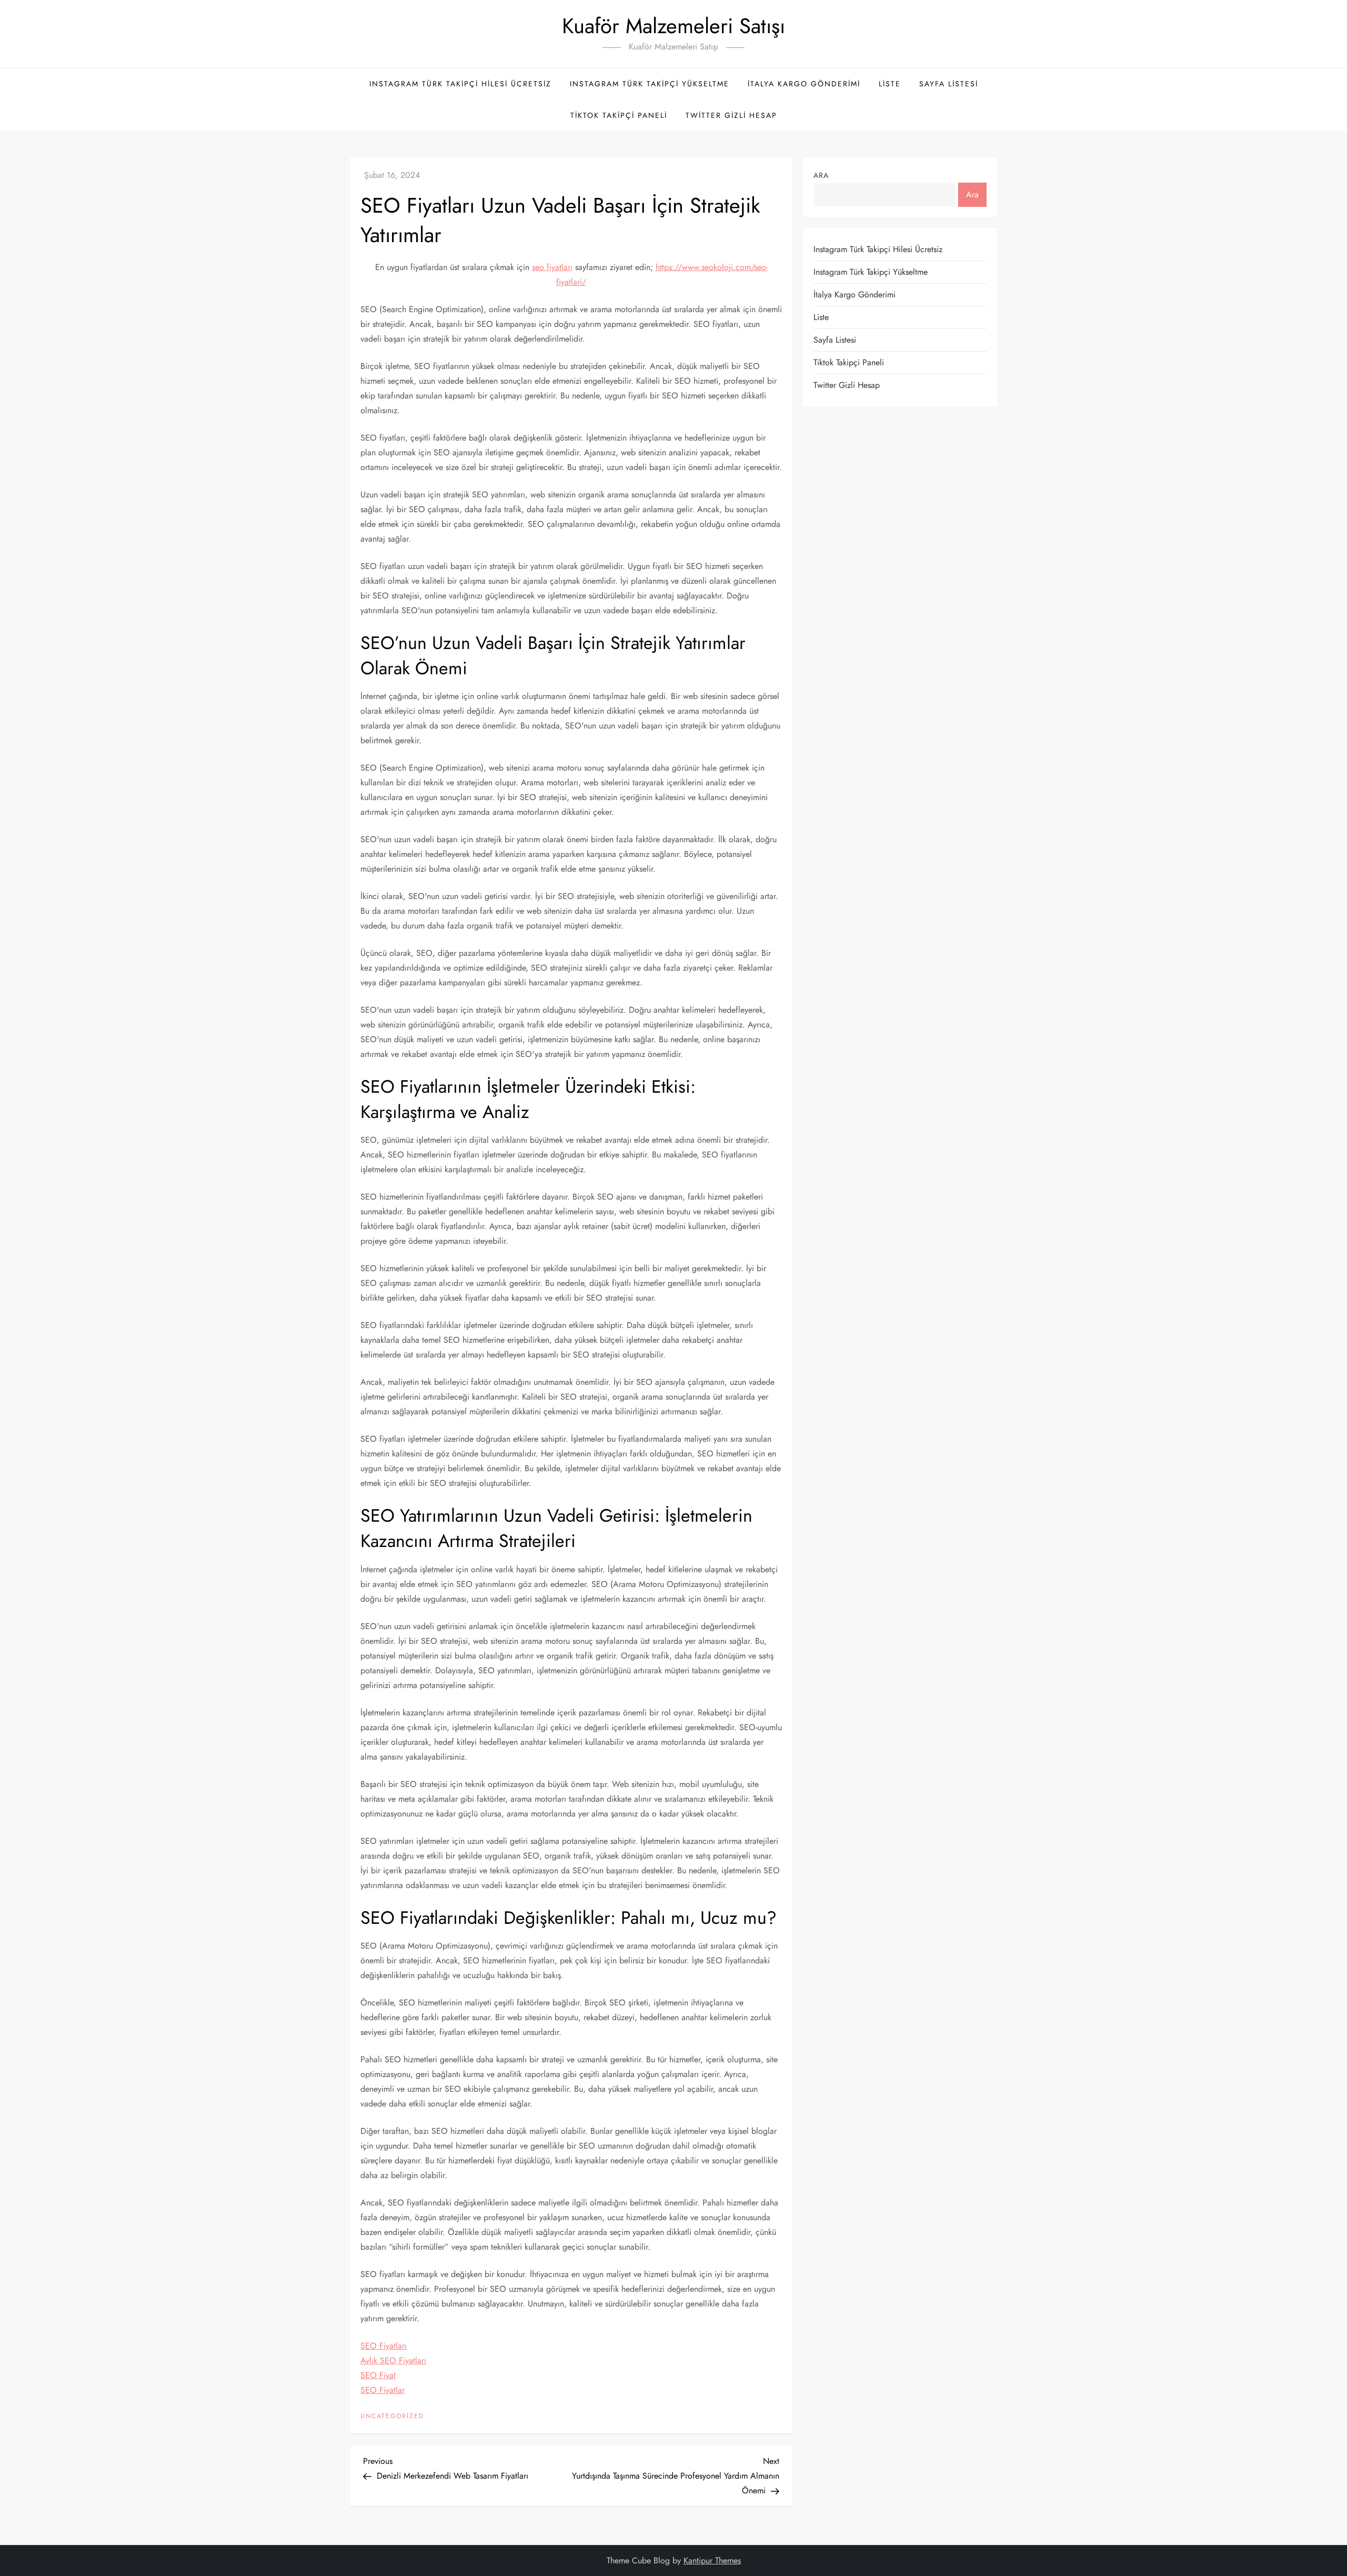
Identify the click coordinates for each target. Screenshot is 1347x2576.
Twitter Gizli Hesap (731, 115)
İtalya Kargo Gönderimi (804, 84)
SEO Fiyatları (384, 2346)
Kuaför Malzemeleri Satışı (673, 26)
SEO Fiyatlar (383, 2390)
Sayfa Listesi (949, 84)
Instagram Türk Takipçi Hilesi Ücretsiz (460, 84)
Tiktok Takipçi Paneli (619, 115)
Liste (890, 84)
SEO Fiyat (378, 2375)
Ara (821, 175)
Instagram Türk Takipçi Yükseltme (650, 84)
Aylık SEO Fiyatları (393, 2360)
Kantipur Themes (712, 2560)
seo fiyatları (552, 267)
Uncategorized (392, 2417)
